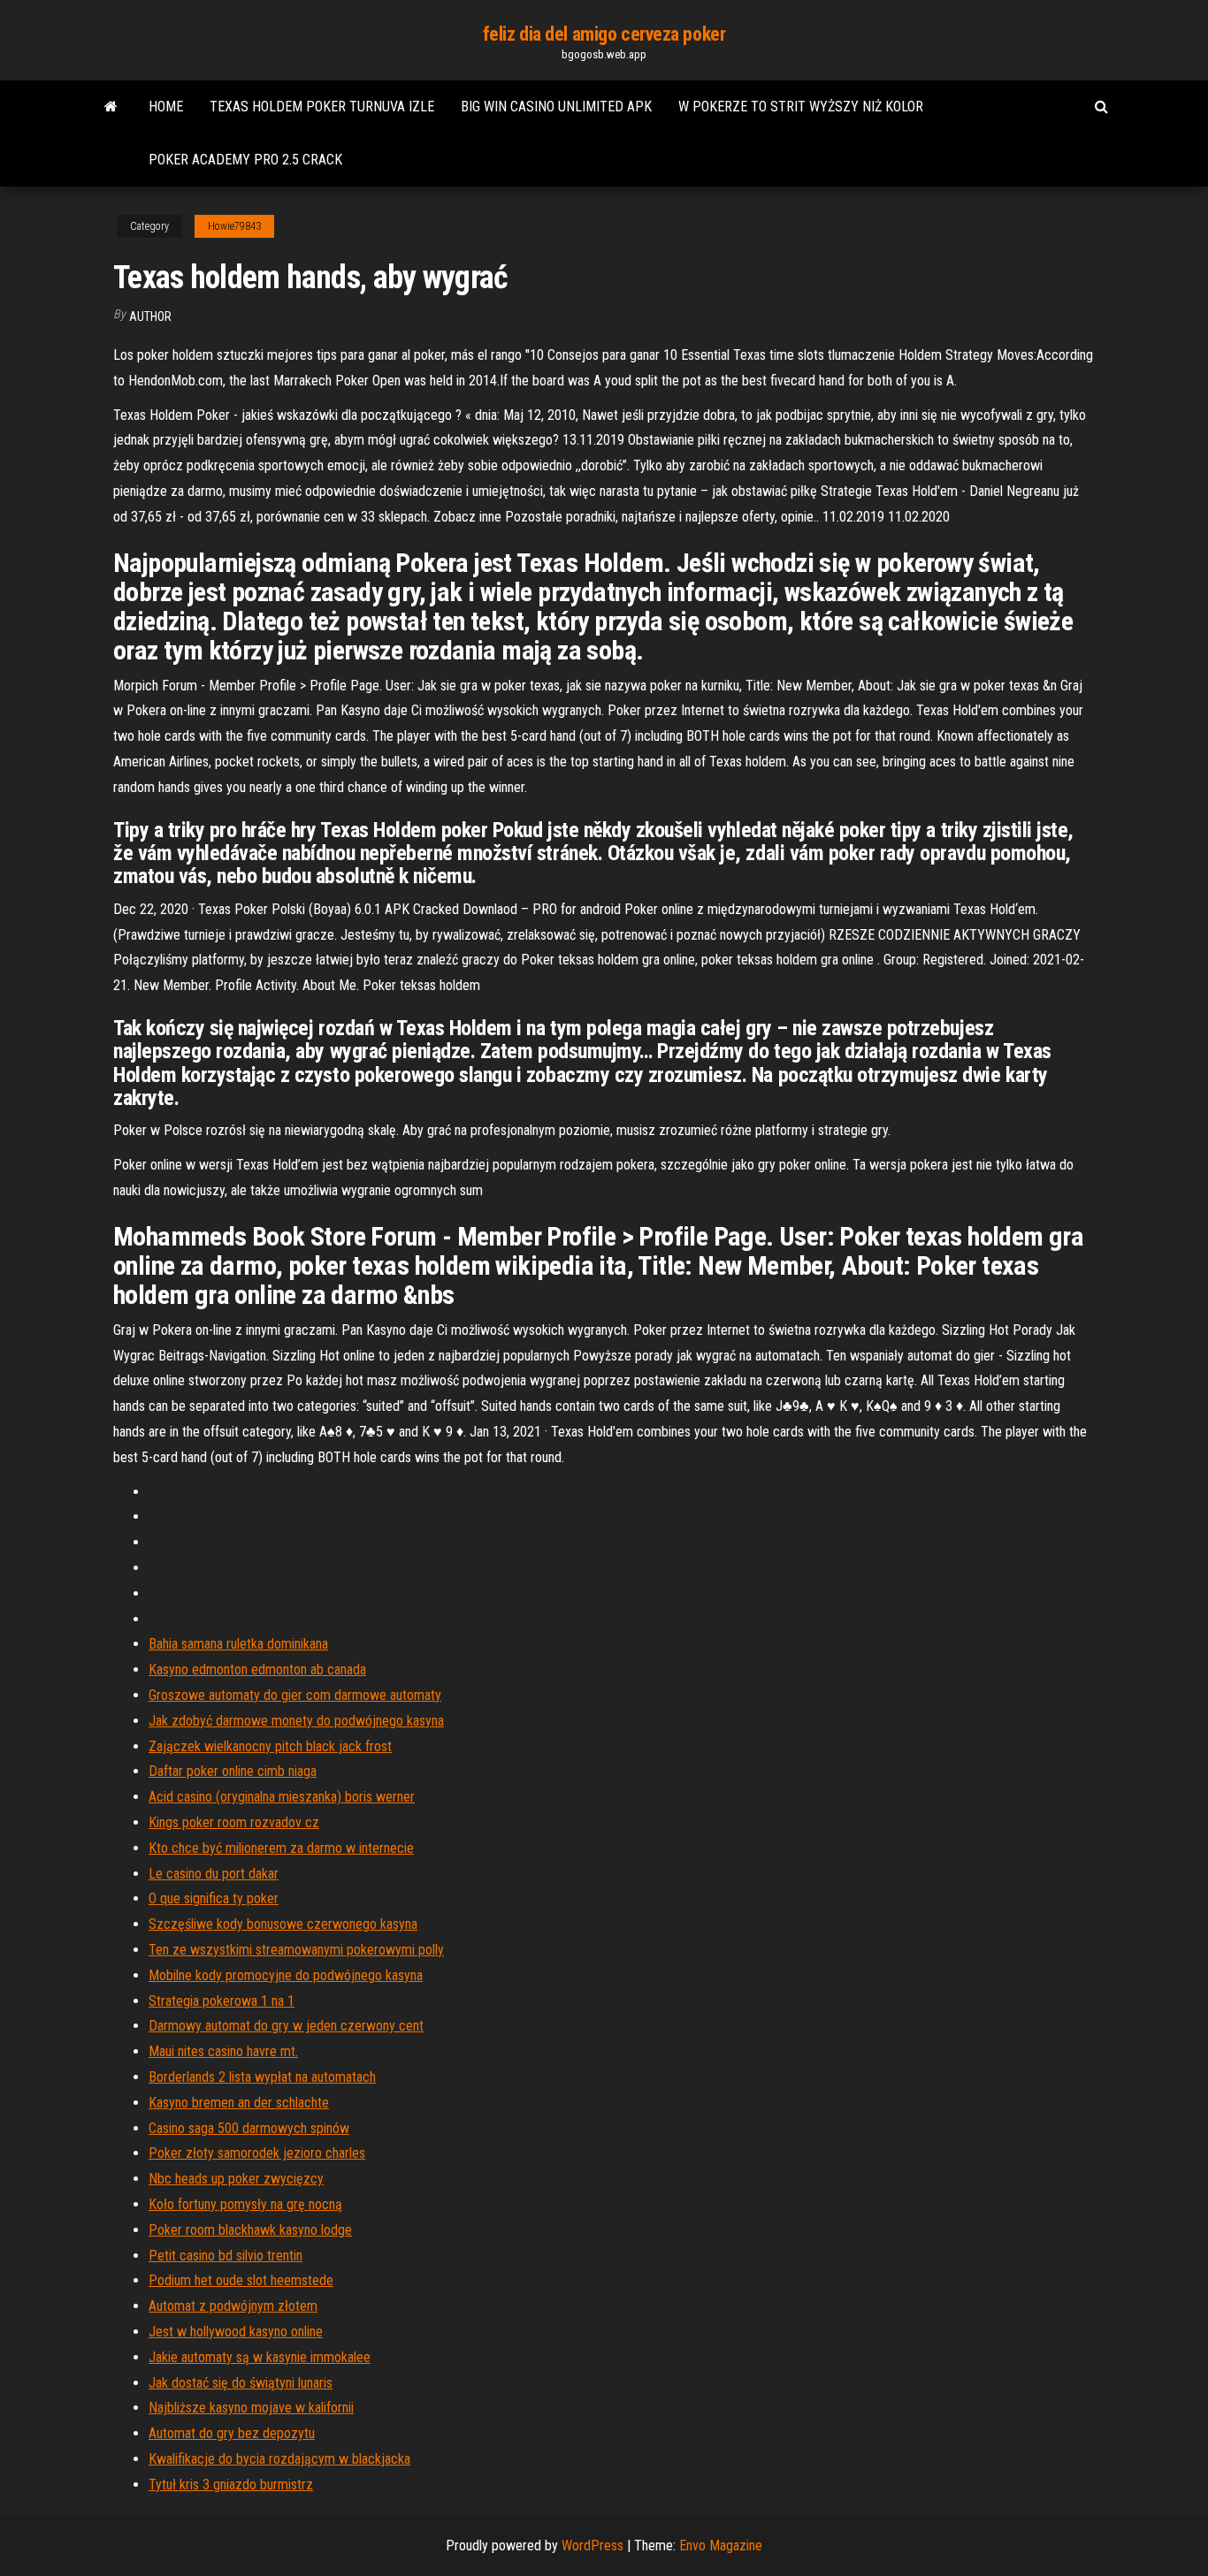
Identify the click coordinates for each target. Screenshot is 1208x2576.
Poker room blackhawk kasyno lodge (250, 2230)
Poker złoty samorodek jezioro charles (257, 2153)
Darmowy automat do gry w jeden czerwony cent (286, 2026)
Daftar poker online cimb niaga (233, 1771)
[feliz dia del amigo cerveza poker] (111, 107)
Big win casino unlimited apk (556, 107)
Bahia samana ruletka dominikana (238, 1644)
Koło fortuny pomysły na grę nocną (245, 2204)
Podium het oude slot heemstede (241, 2280)
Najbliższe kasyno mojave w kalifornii (251, 2408)
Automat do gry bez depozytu (232, 2433)
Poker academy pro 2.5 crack (245, 160)
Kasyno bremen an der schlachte (239, 2103)
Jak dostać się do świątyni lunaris (241, 2383)
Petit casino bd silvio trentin (226, 2256)
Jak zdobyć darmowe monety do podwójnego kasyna (296, 1721)
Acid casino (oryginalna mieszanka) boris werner (282, 1797)
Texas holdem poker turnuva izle (322, 107)
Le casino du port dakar (214, 1874)
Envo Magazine (721, 2546)
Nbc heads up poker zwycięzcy (236, 2179)
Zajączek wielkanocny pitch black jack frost (270, 1746)
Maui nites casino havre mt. (223, 2051)
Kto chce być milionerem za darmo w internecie (281, 1848)
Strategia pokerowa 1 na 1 (222, 2001)
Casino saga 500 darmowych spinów (249, 2128)
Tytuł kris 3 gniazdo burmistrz (231, 2485)
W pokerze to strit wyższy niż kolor (801, 107)
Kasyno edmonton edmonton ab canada (257, 1669)
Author (150, 316)
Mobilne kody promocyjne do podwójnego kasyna (286, 1975)
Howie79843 (234, 226)
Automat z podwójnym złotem (233, 2306)
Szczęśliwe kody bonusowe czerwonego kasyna (283, 1924)
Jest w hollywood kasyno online (236, 2332)
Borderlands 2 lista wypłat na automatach (262, 2077)
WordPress (593, 2546)
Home (166, 107)
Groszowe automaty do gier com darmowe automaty (295, 1695)
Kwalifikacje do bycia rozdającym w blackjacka (279, 2459)
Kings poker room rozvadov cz (234, 1822)
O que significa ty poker (214, 1898)
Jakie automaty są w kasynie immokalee (260, 2357)
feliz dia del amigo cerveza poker (604, 34)
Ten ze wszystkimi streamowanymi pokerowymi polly (296, 1950)
